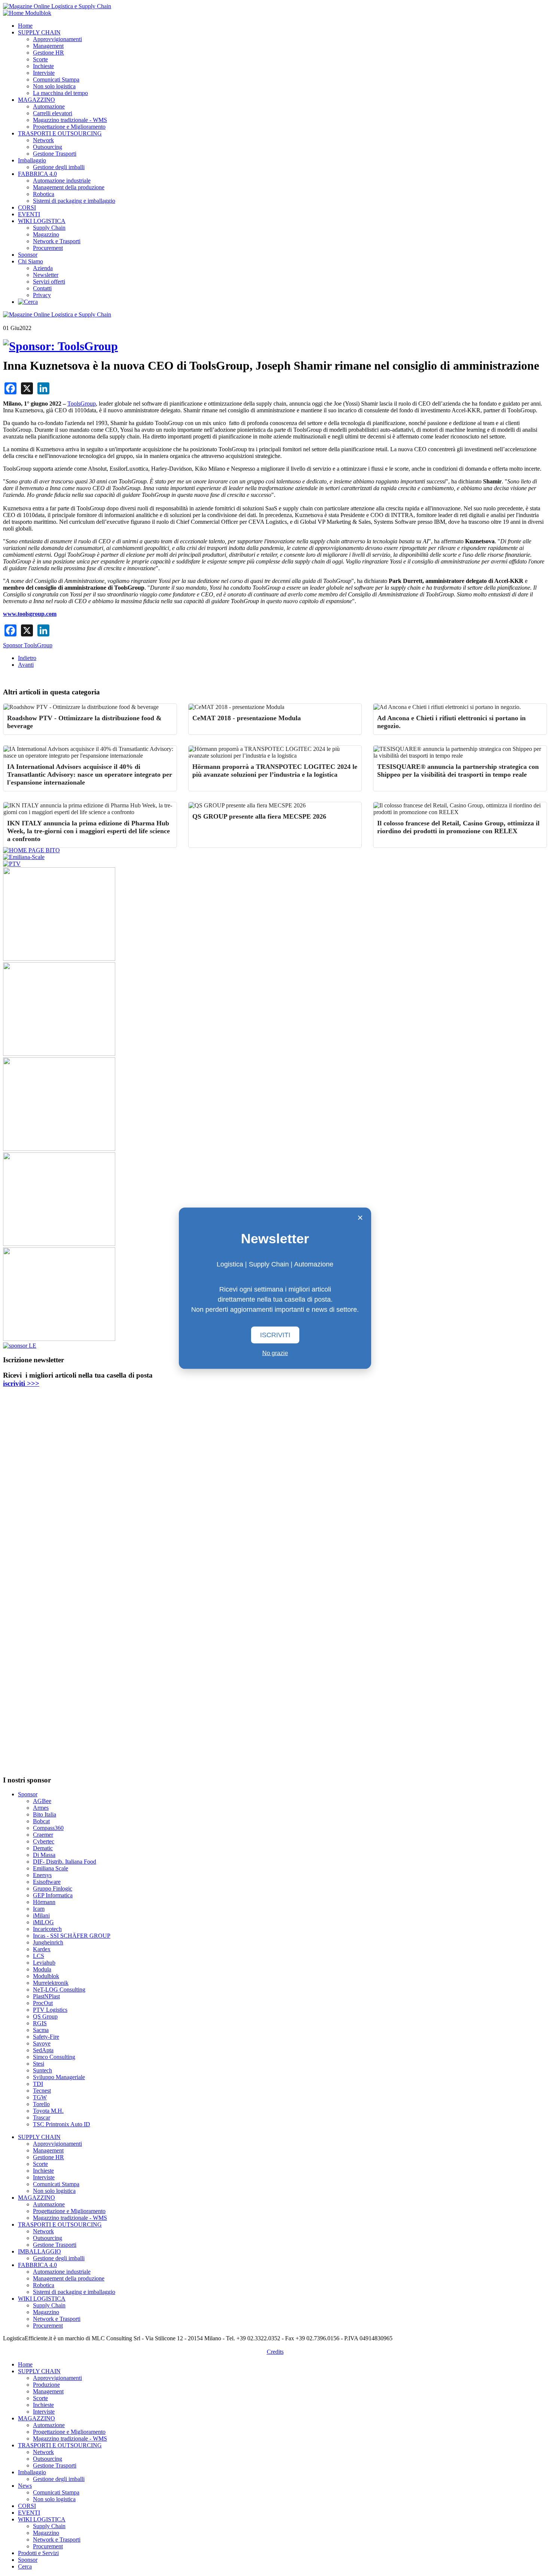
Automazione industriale (62, 181)
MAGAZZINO (36, 100)
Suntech (42, 2070)
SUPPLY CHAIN (39, 32)
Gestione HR (48, 53)
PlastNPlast (46, 1996)
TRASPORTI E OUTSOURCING (60, 133)
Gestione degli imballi (59, 167)
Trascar (42, 2117)
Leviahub (44, 1963)
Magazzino (46, 234)
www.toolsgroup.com (30, 614)
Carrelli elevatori (53, 113)
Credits (275, 2352)
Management (48, 46)
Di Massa (44, 1855)
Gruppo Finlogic (53, 1889)
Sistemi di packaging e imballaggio (74, 201)
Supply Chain (49, 228)
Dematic (43, 1848)
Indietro (27, 658)
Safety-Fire (46, 2037)
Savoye (42, 2043)
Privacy (42, 295)
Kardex (42, 1949)
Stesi (39, 2064)
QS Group (45, 2016)
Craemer (43, 1835)
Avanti (26, 665)
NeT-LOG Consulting (59, 1990)
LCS (39, 1956)
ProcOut (43, 2003)
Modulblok (46, 1976)
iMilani (41, 1915)
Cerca (25, 2566)
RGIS (40, 2023)
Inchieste (43, 66)
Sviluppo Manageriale (59, 2077)
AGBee (42, 1801)
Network (43, 140)
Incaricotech (47, 1929)
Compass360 (48, 1828)
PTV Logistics (50, 2010)
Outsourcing (48, 147)
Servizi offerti (49, 282)
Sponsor (28, 255)
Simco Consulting (54, 2057)
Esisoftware (47, 1882)
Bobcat (41, 1821)
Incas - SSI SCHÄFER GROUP (72, 1936)
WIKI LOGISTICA (42, 221)
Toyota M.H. (48, 2111)
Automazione (49, 106)
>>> (21, 1383)
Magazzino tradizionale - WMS (70, 120)
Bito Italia (45, 1814)
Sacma (41, 2030)
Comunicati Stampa (56, 80)
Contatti (42, 288)
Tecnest (42, 2091)
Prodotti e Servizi (38, 2553)
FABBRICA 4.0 (37, 174)
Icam (39, 1909)
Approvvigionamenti (57, 39)
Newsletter (46, 275)
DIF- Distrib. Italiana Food (65, 1862)
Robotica (44, 194)
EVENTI (29, 214)
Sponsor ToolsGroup (28, 645)
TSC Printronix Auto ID (62, 2124)
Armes (41, 1808)
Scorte (40, 59)
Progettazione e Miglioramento (69, 127)
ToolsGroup (82, 404)
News (25, 2486)
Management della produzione (69, 187)
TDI (38, 2084)
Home (25, 26)
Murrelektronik (51, 1983)
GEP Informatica (53, 1895)
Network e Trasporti (57, 241)
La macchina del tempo (60, 93)
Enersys (42, 1875)
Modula (42, 1969)
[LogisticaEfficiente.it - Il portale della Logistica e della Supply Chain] (57, 6)
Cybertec (44, 1841)
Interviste (44, 73)
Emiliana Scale (51, 1868)
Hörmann (44, 1902)
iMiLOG (43, 1922)
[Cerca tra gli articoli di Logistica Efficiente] (28, 302)
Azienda (43, 268)
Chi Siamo (30, 261)
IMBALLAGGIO (39, 2251)
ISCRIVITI (275, 1335)
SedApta (43, 2050)
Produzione (46, 2385)
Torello (41, 2104)
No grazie (275, 1353)
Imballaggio (32, 160)
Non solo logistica (54, 86)
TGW (40, 2097)
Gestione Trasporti (55, 154)
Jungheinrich (48, 1942)
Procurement (48, 248)
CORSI (27, 207)
